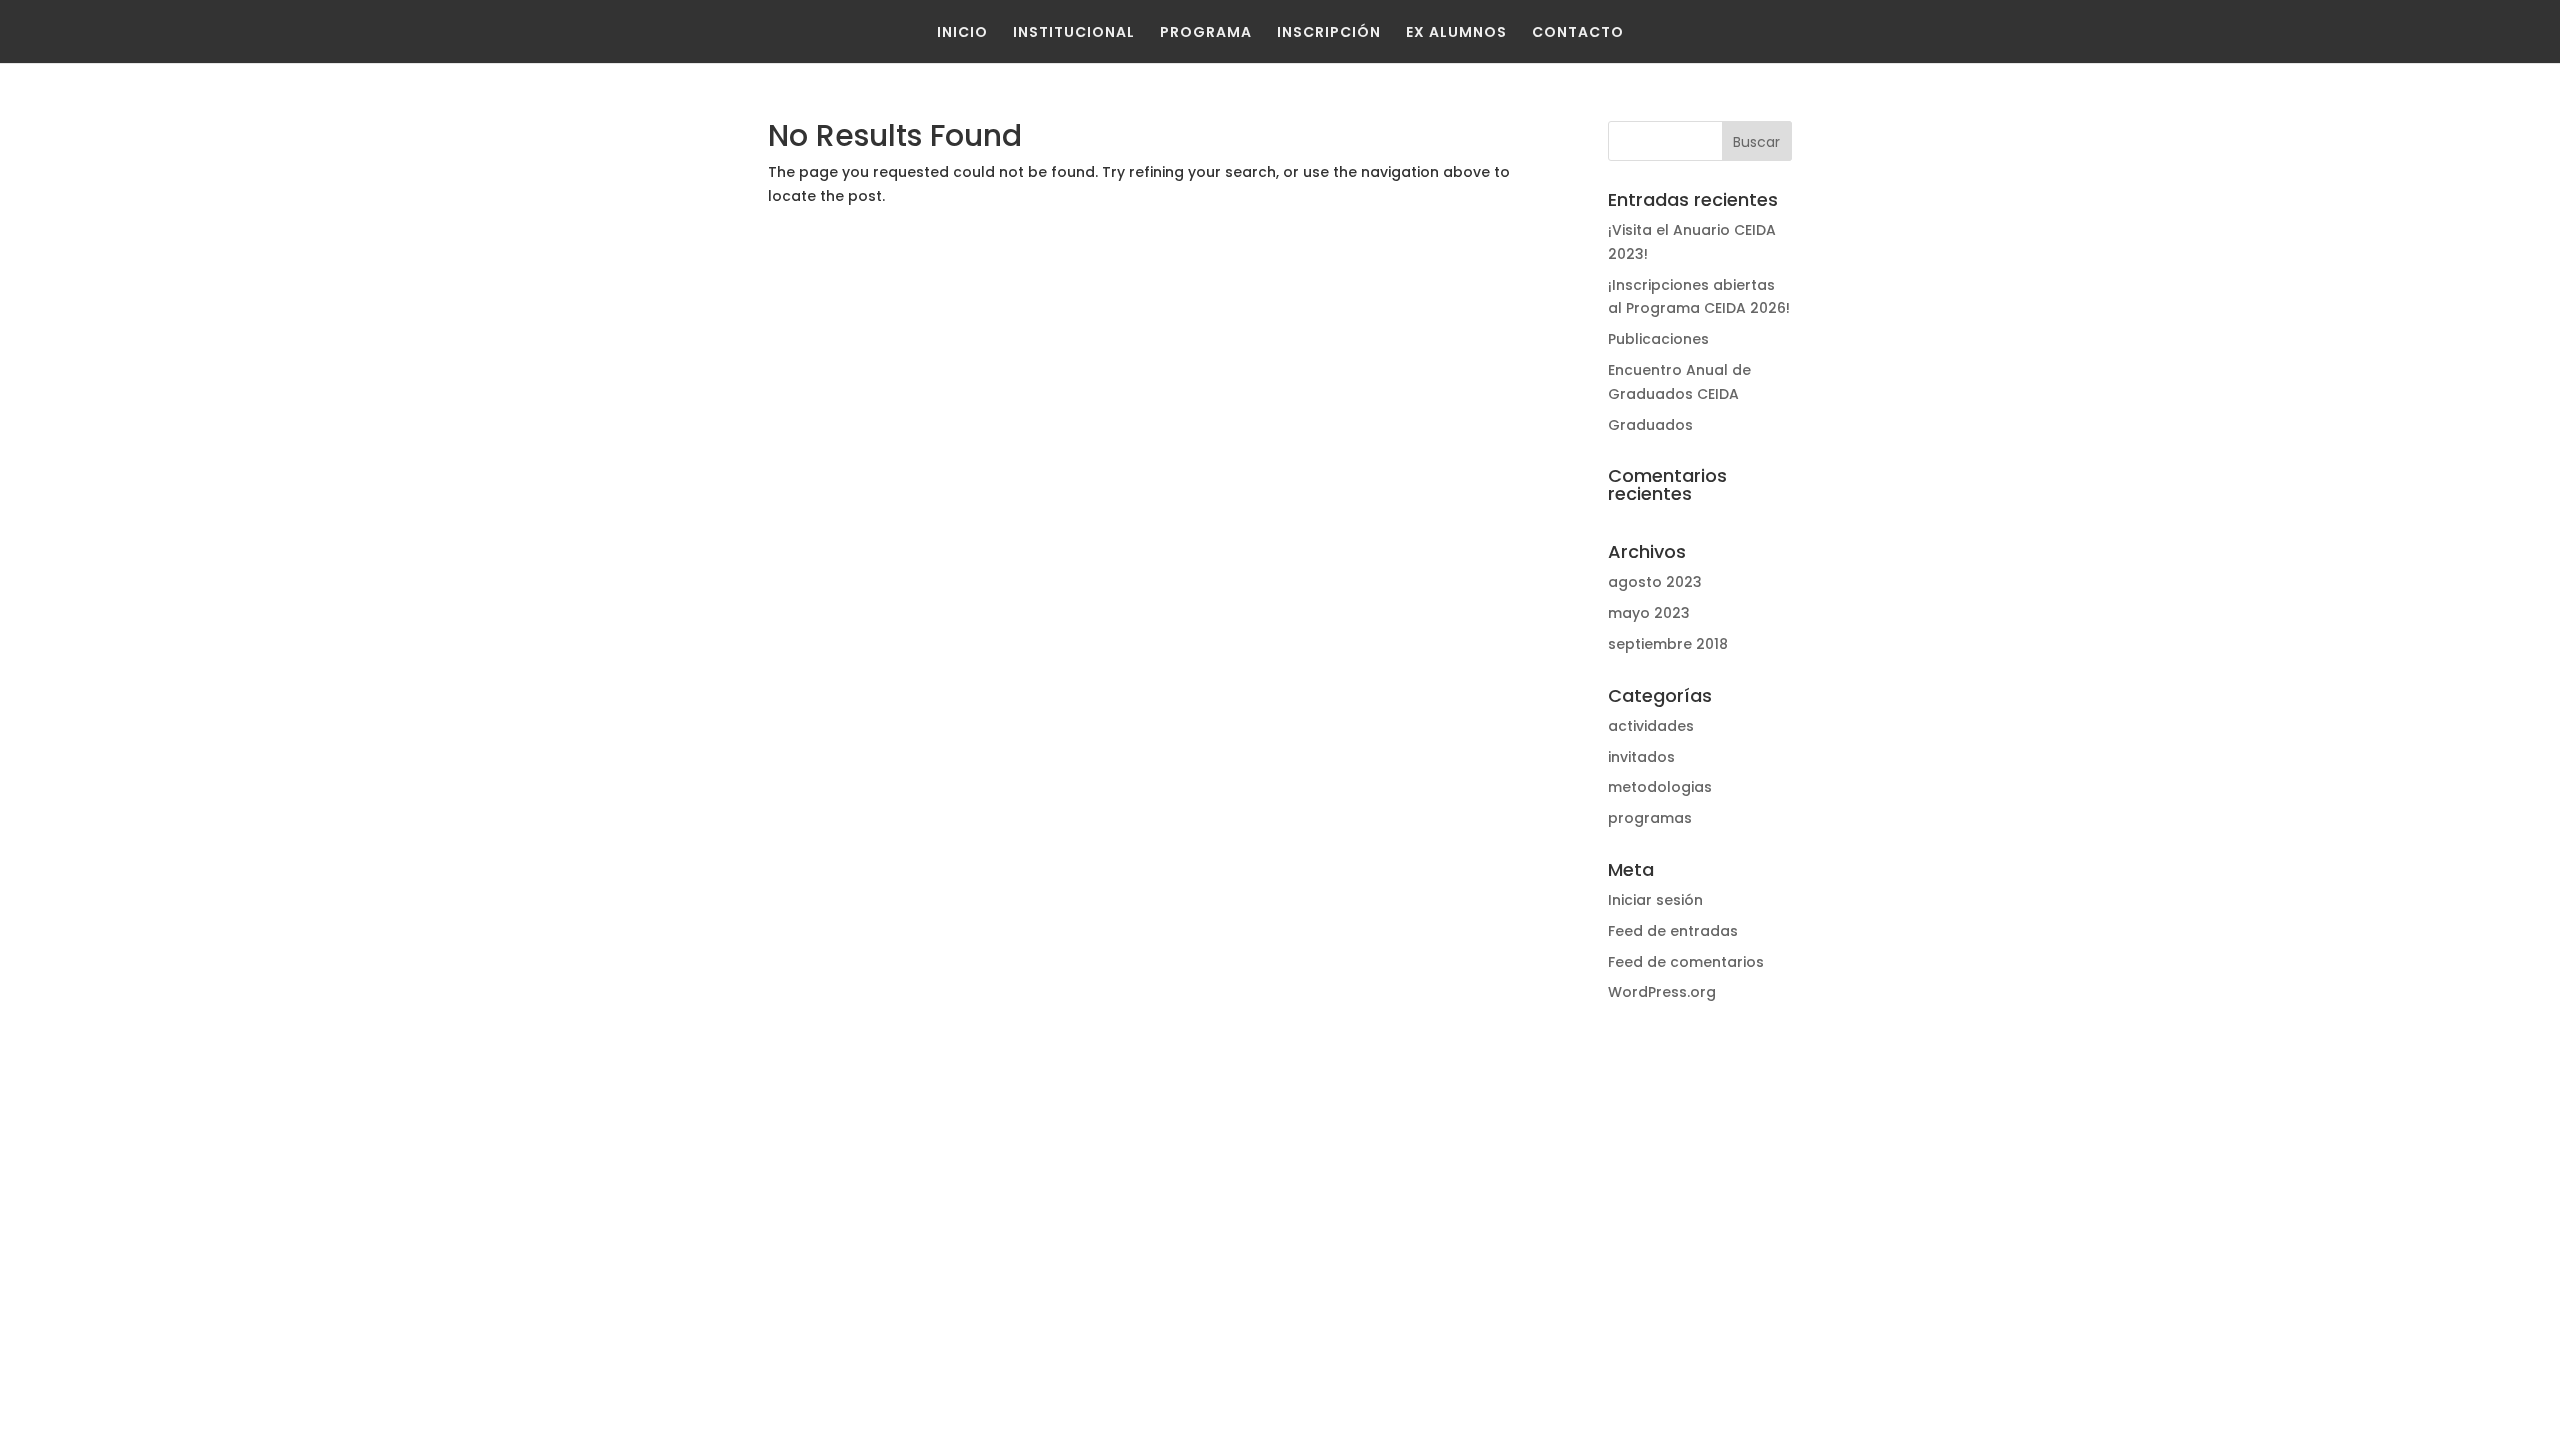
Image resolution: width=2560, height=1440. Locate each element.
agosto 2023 (1655, 582)
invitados (1641, 757)
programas (1650, 818)
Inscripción (1329, 32)
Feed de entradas (1673, 931)
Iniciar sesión (1655, 900)
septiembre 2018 (1668, 644)
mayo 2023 (1649, 613)
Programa (1206, 32)
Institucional (1074, 32)
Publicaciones (1658, 339)
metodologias (1660, 787)
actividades (1651, 726)
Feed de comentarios (1686, 962)
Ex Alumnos (1456, 32)
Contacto (1578, 32)
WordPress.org (1662, 992)
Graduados (1650, 425)
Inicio (962, 32)
